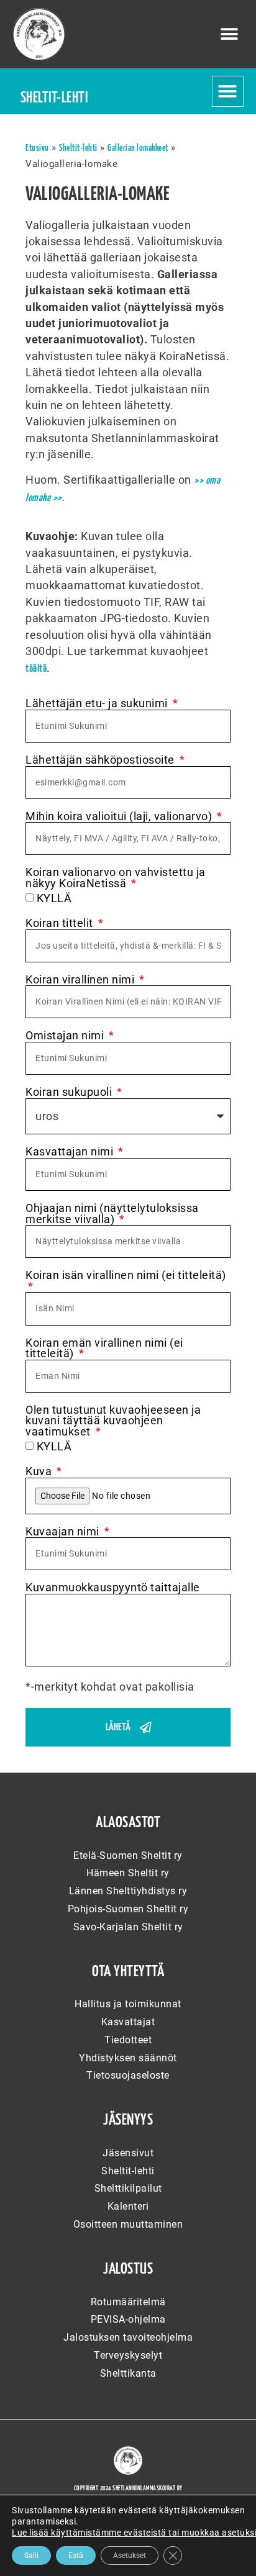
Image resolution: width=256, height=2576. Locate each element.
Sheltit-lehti (78, 148)
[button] (230, 34)
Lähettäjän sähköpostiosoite (101, 761)
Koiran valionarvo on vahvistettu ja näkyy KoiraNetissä (116, 878)
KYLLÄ (54, 898)
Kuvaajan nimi (64, 1532)
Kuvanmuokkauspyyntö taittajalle (113, 1588)
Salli (31, 2556)
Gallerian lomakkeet (138, 148)
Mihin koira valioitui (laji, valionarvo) (120, 817)
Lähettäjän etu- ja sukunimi (98, 704)
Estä (76, 2556)
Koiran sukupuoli (70, 1093)
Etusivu (37, 148)
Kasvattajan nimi (71, 1152)
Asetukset (130, 2556)
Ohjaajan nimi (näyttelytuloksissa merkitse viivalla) (112, 1214)
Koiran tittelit (61, 924)
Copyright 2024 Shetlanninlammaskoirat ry (128, 2488)
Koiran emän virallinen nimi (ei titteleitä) (104, 1349)
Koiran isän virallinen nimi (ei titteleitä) (126, 1276)
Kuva (40, 1472)
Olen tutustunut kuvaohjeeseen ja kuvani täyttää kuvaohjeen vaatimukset (113, 1421)
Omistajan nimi (66, 1036)
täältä (36, 669)
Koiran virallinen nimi (81, 980)
